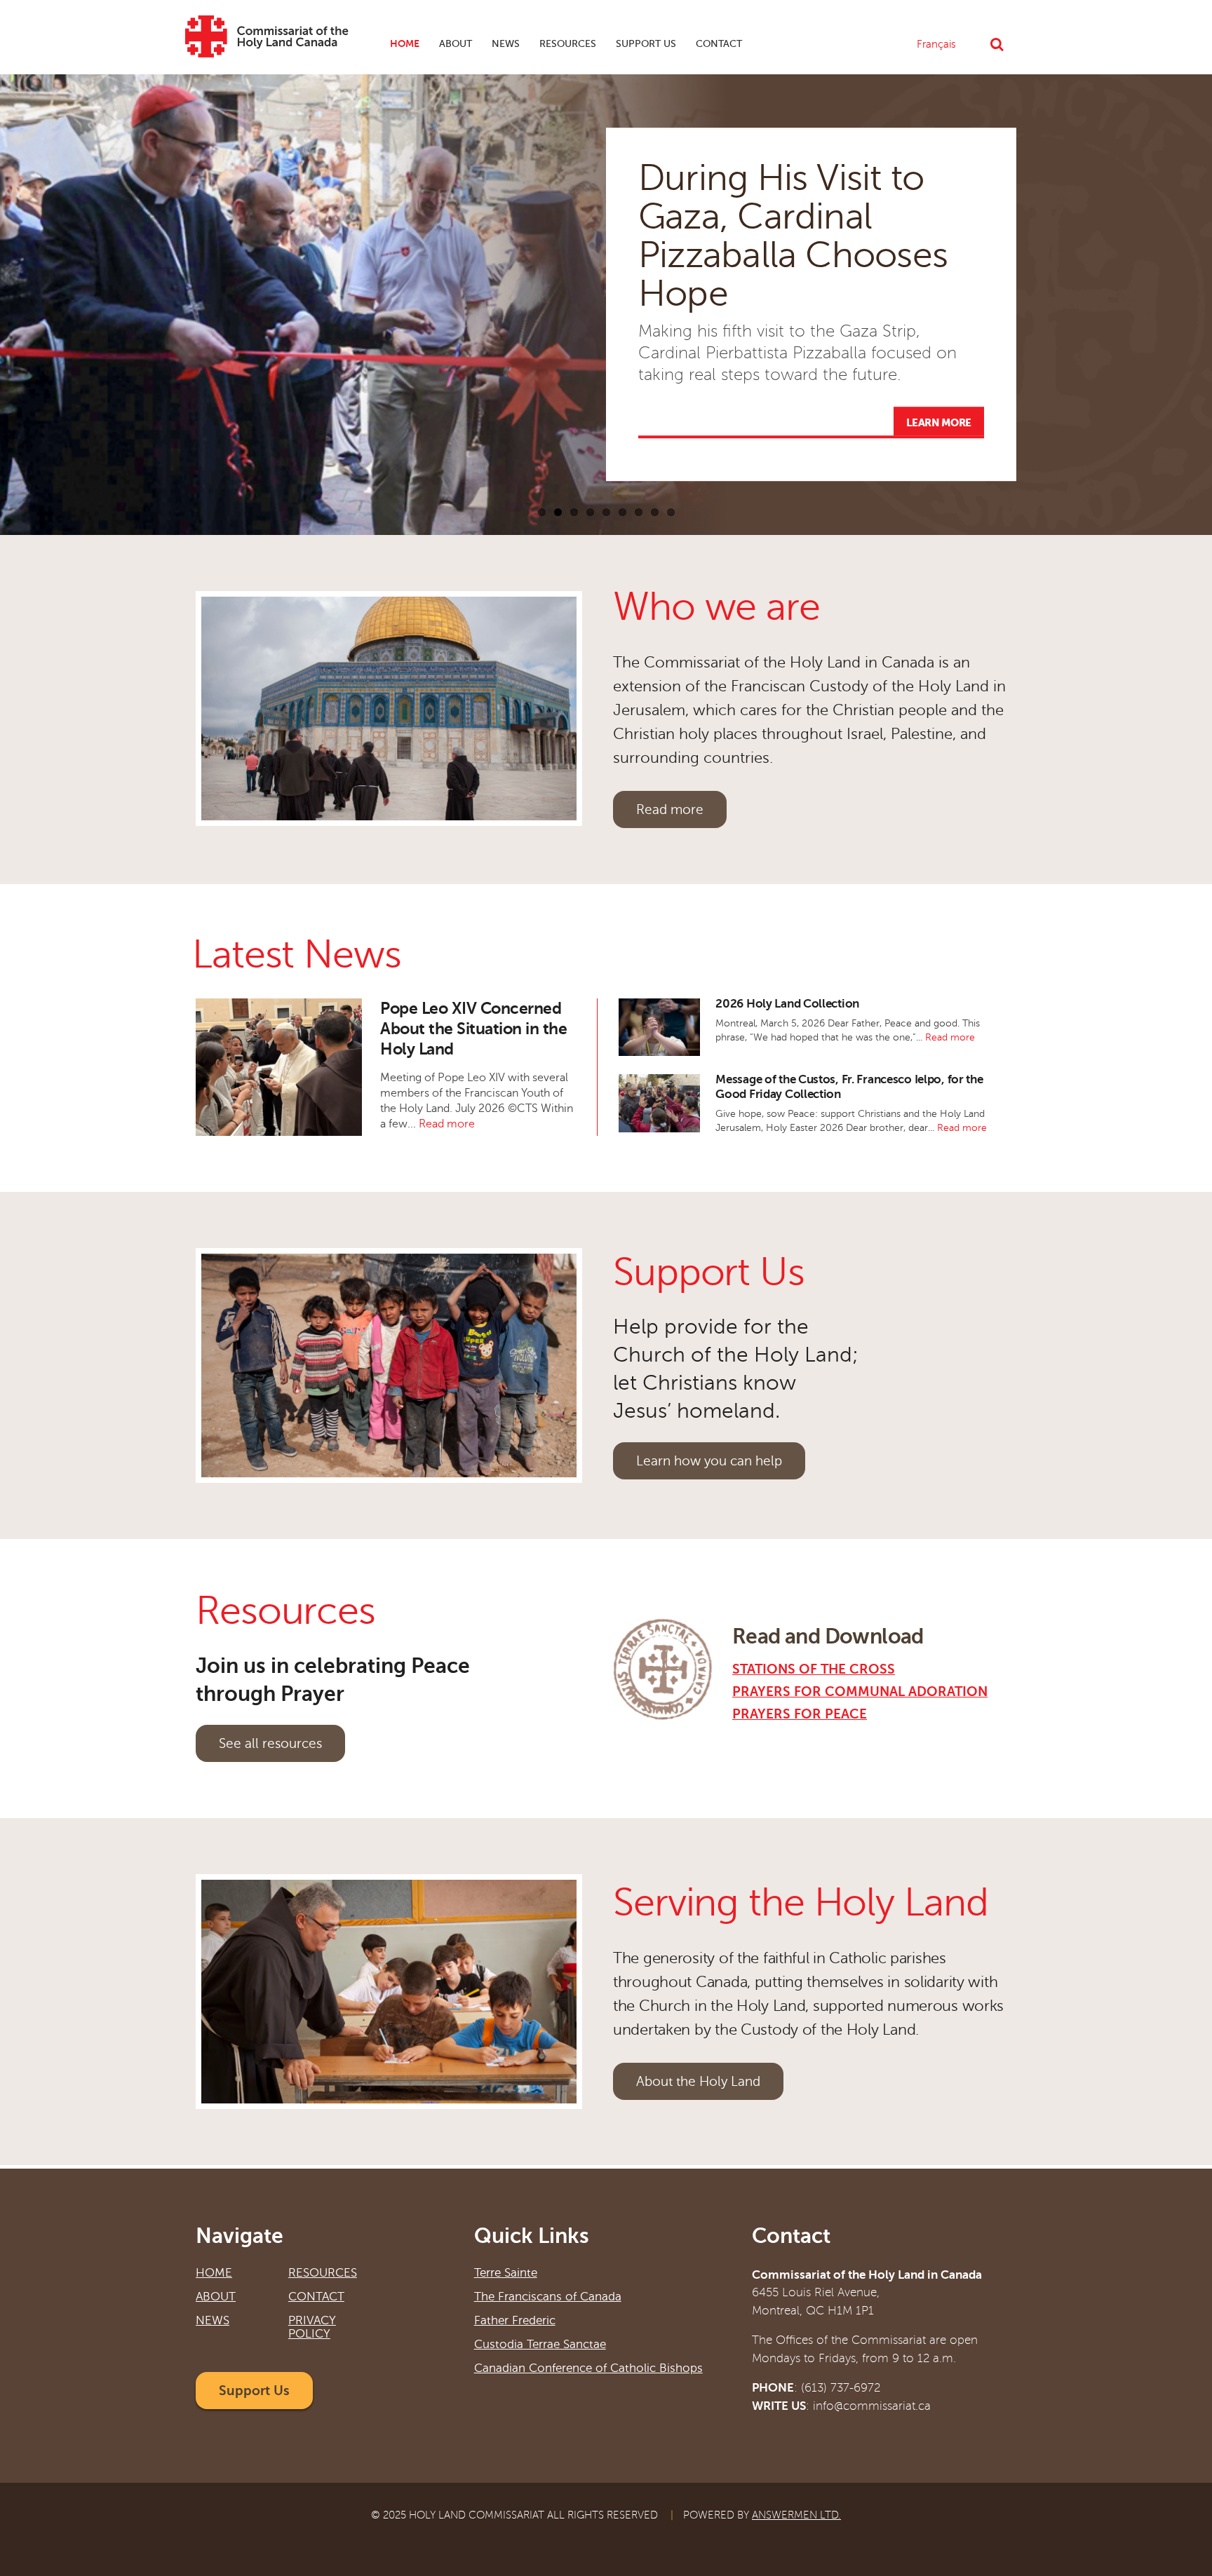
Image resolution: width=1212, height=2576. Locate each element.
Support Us (646, 44)
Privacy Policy (312, 2327)
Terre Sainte (506, 2273)
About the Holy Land (698, 2081)
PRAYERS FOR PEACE (800, 1714)
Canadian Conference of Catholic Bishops (588, 2368)
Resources (568, 44)
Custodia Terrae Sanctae (540, 2344)
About (451, 48)
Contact (719, 44)
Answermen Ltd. (796, 2515)
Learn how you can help (709, 1461)
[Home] (267, 45)
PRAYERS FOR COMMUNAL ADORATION (860, 1692)
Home (405, 43)
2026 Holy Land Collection (787, 1004)
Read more (670, 809)
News (501, 48)
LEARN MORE (939, 423)
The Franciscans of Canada (548, 2297)
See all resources (270, 1743)
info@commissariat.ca (872, 2406)
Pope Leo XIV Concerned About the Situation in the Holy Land (473, 1029)
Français (936, 44)
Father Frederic (515, 2320)
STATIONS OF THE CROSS (814, 1669)
